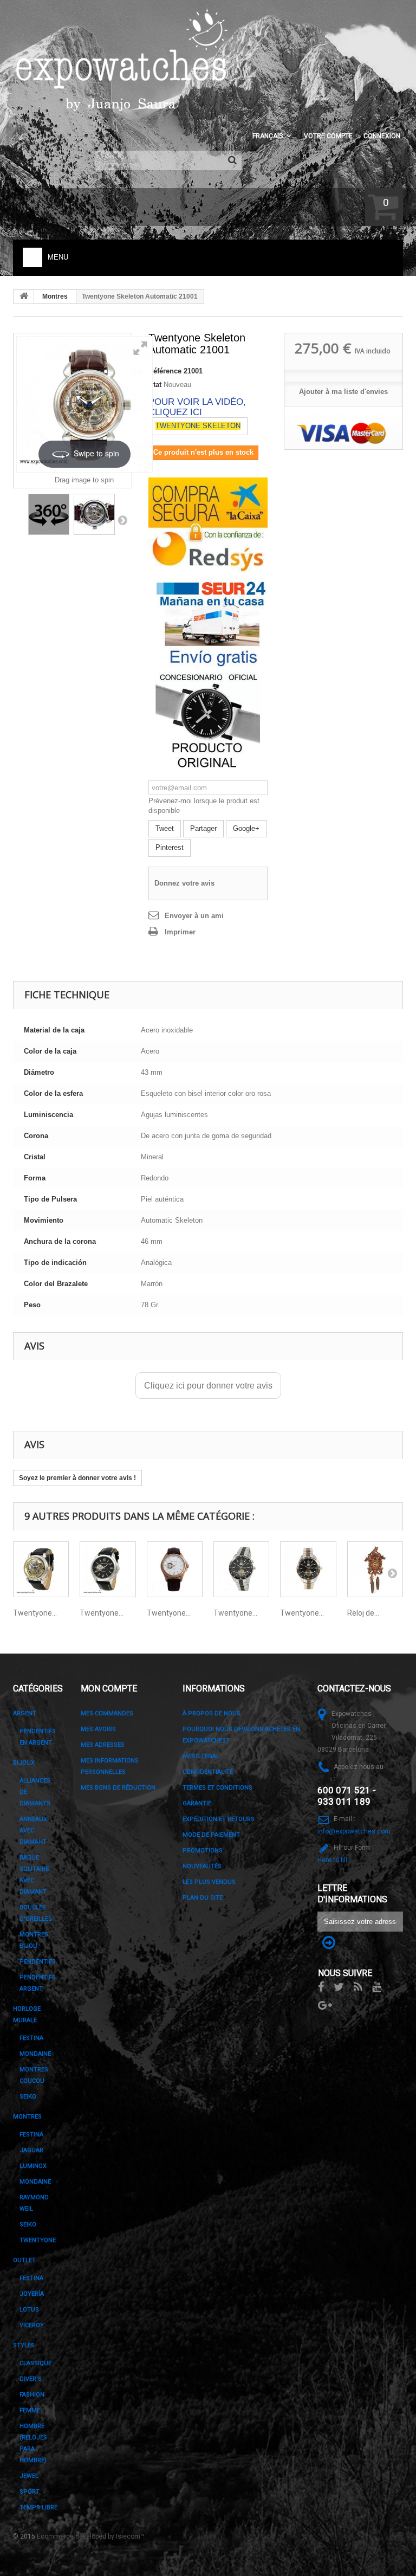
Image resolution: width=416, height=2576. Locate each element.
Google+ (246, 828)
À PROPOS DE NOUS (212, 1713)
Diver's (31, 2379)
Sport (30, 2492)
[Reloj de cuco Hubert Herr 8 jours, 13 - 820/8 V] (375, 1569)
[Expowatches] (124, 60)
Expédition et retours (219, 1819)
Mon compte (109, 1689)
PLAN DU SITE (203, 1898)
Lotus (29, 2310)
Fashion (32, 2395)
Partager (203, 828)
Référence (165, 371)
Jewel (29, 2476)
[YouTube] (377, 1986)
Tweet (165, 828)
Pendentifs (38, 1962)
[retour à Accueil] (24, 297)
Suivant (122, 520)
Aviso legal (201, 1756)
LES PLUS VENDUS (209, 1882)
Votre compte (328, 136)
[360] (49, 514)
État (155, 385)
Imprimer (180, 932)
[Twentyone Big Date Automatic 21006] (241, 1569)
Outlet (24, 2260)
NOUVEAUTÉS (202, 1866)
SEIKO (28, 2097)
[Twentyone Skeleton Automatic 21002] (41, 1569)
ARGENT (25, 1713)
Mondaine (35, 2054)
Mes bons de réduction (118, 1788)
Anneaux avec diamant (33, 1831)
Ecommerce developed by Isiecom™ (91, 2536)
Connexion (382, 136)
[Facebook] (321, 1986)
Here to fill (332, 1860)
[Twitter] (339, 1986)
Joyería (32, 2294)
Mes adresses (103, 1745)
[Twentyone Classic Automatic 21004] (108, 1569)
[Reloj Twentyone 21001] (94, 514)
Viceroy (32, 2325)
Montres (55, 296)
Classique (35, 2363)
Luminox (33, 2166)
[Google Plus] (325, 2004)
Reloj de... (363, 1613)
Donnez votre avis (184, 883)
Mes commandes (107, 1713)
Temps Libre (38, 2507)
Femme (30, 2410)
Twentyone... (35, 1613)
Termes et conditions (217, 1788)
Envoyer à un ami (194, 916)
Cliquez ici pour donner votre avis (208, 1386)
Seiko (28, 2225)
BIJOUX (24, 1763)
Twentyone (38, 2240)
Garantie (197, 1803)
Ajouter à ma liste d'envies (343, 392)
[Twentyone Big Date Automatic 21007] (308, 1569)
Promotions (203, 1851)
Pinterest (170, 847)
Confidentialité (208, 1772)
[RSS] (358, 1986)
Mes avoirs (98, 1729)
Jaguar (31, 2150)
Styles (24, 2345)
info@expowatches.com (354, 1831)
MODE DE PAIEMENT (211, 1835)
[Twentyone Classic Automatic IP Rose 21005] (175, 1569)
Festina (31, 2038)
